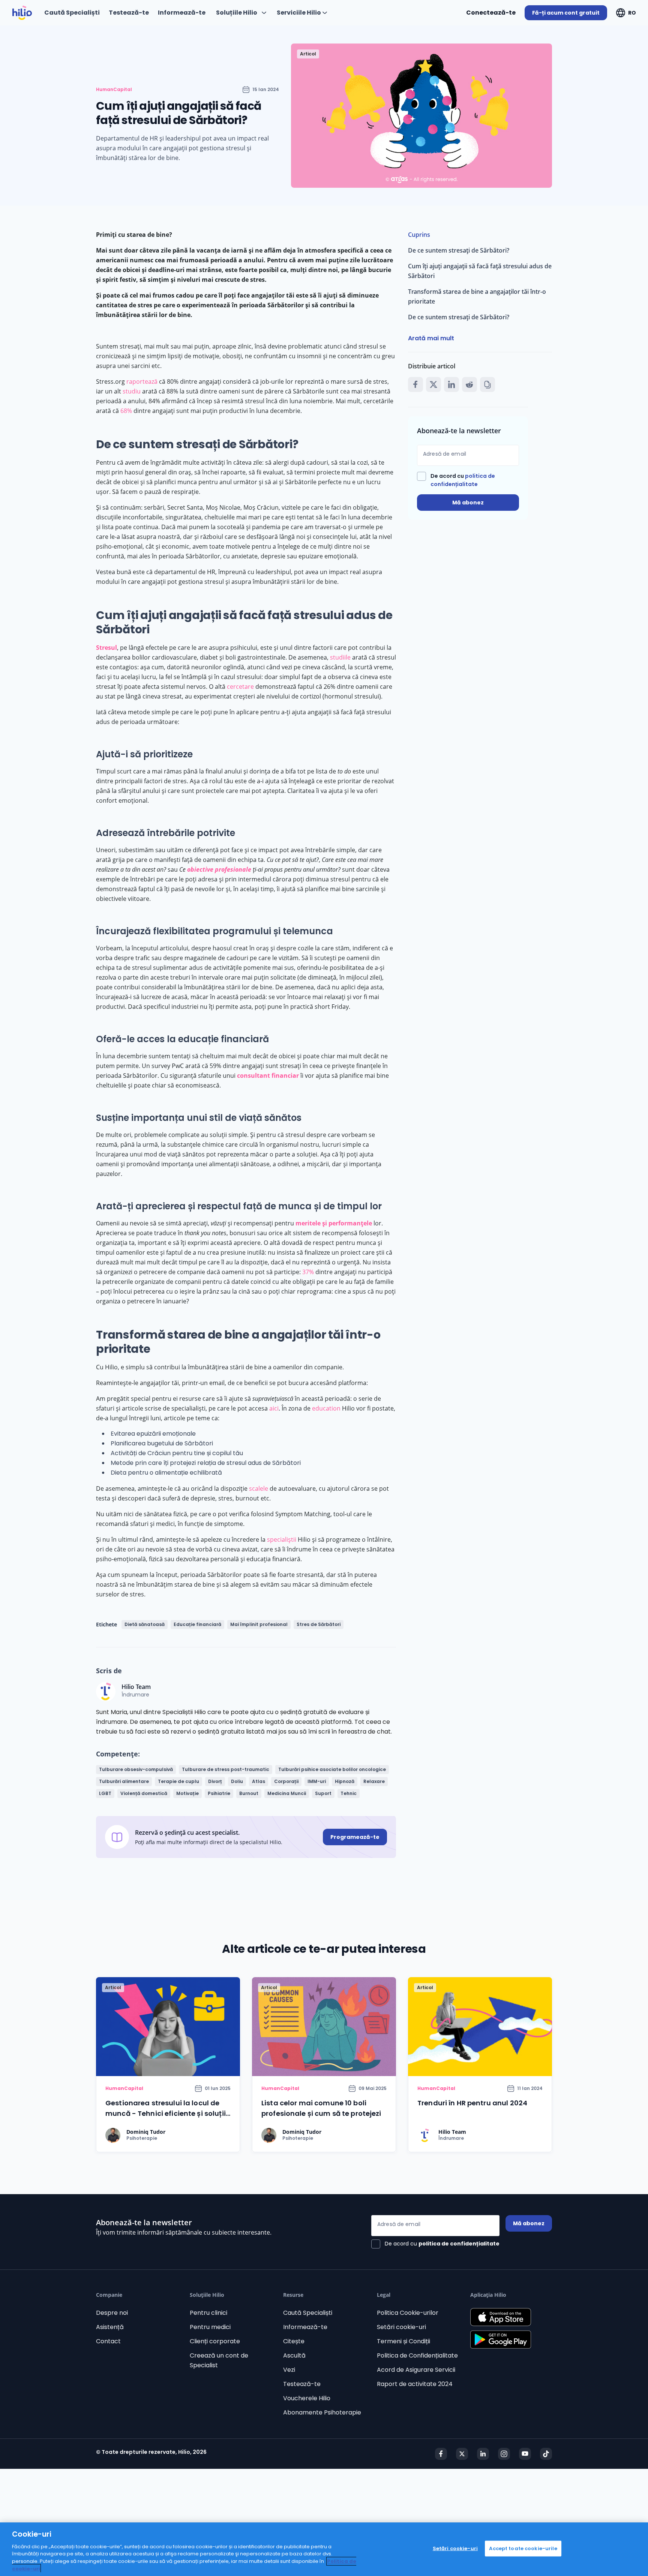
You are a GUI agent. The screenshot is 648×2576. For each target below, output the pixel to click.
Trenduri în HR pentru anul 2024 (472, 2103)
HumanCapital (114, 90)
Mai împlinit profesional (259, 1624)
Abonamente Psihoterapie (322, 2412)
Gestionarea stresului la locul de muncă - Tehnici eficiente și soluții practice (166, 2113)
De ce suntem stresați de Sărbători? (459, 250)
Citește (294, 2341)
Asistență (110, 2327)
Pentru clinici (208, 2313)
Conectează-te (491, 13)
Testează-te (302, 2384)
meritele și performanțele (334, 1223)
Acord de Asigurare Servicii (416, 2370)
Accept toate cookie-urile (523, 2548)
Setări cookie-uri (401, 2327)
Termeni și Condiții (403, 2341)
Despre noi (112, 2313)
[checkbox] (468, 480)
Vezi (289, 2370)
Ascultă (294, 2355)
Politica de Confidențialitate (417, 2355)
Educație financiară (197, 1624)
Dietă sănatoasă (145, 1624)
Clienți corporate (215, 2341)
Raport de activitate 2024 (415, 2384)
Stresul (106, 648)
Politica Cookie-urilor (408, 2313)
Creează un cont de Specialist (219, 2360)
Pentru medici (210, 2327)
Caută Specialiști (308, 2313)
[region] (324, 2549)
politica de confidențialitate (459, 2244)
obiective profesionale (219, 869)
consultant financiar (268, 1076)
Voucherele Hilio (307, 2398)
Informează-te (305, 2327)
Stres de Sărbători (319, 1624)
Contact (108, 2341)
